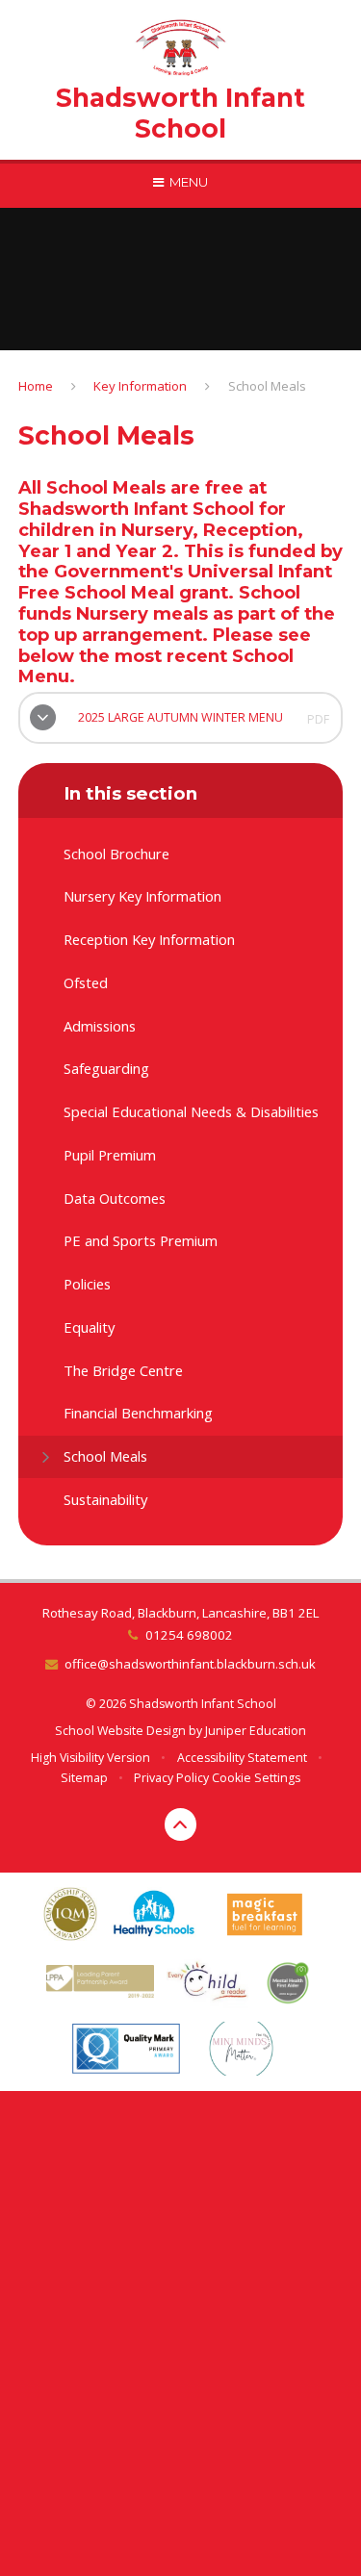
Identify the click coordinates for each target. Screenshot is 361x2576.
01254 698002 (189, 1635)
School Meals (267, 386)
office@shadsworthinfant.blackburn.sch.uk (190, 1664)
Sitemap (84, 1778)
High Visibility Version (90, 1758)
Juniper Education (256, 1731)
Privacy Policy (171, 1778)
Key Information (140, 386)
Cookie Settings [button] (256, 1778)
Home (36, 386)
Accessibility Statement (242, 1758)
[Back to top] (181, 1824)
